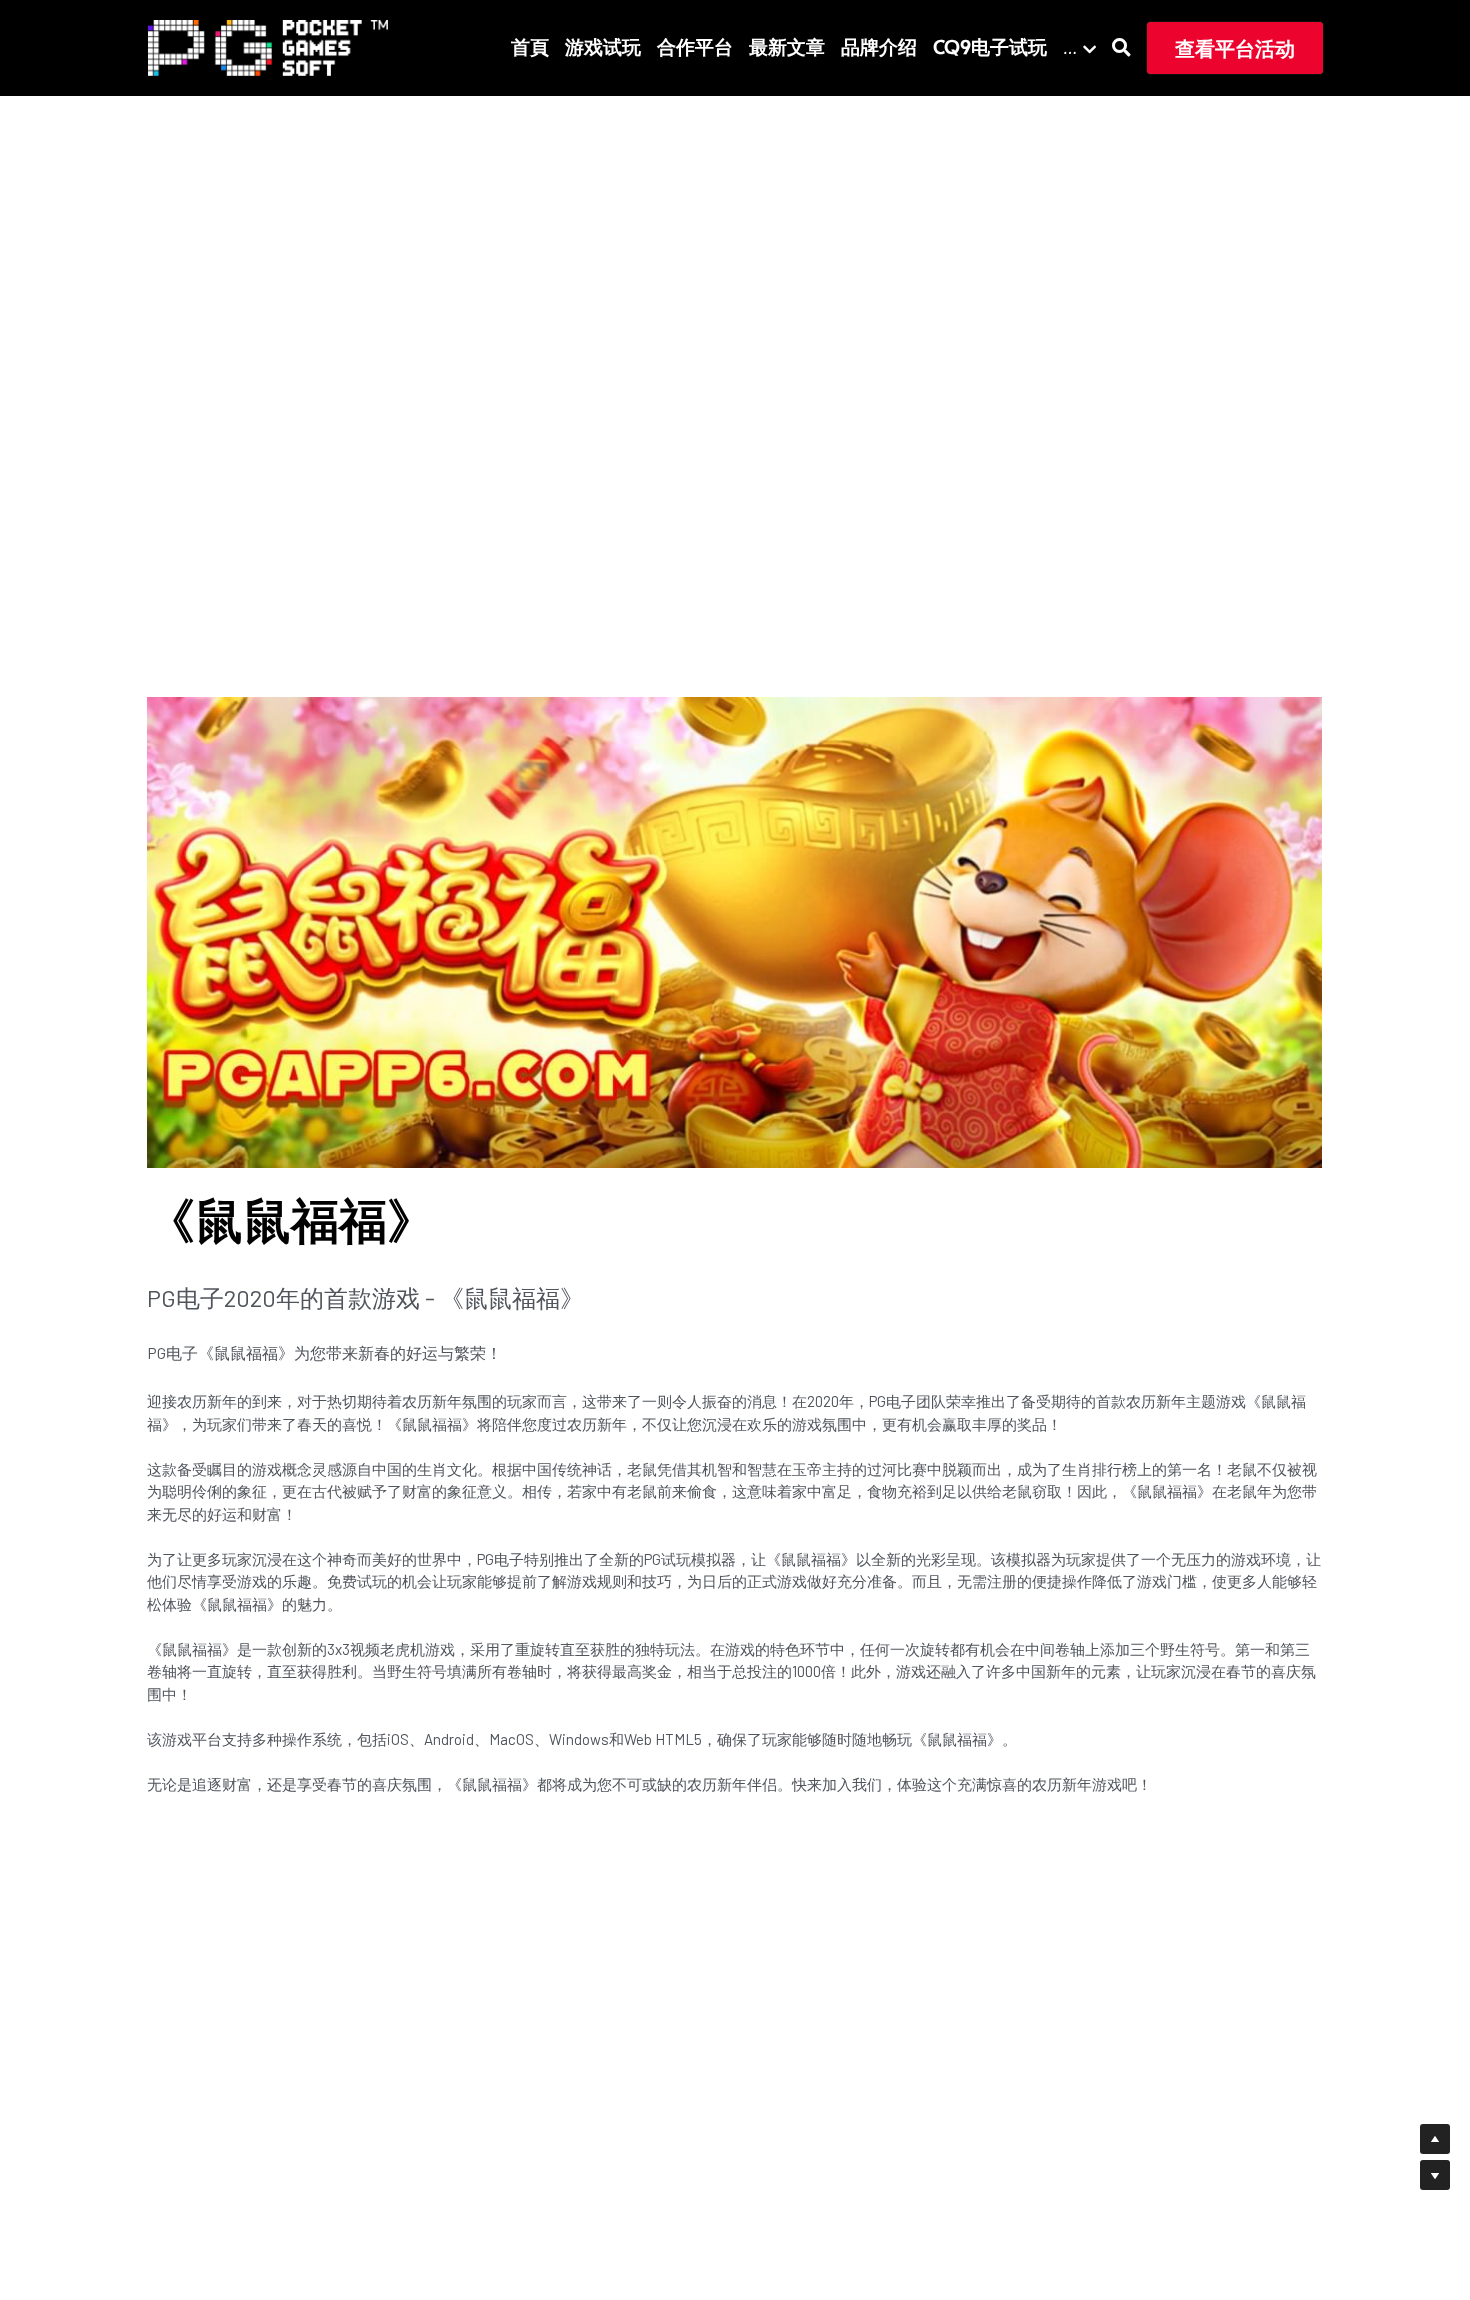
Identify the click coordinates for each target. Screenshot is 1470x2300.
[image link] (268, 46)
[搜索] (1121, 47)
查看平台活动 (1235, 48)
